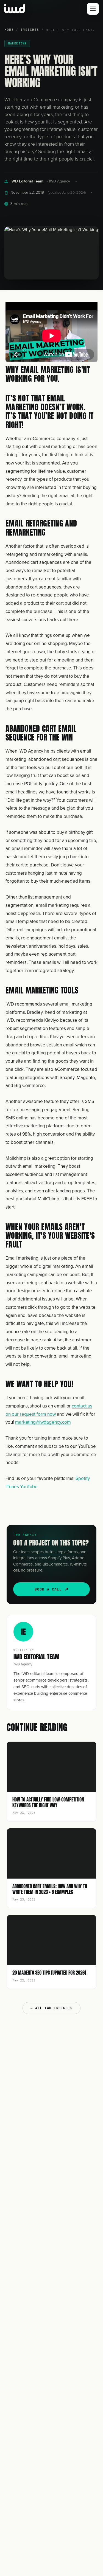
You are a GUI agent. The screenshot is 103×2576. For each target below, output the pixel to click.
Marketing (17, 43)
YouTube (29, 1487)
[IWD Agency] (20, 9)
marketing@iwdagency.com (43, 1422)
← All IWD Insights (51, 2008)
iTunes (12, 1487)
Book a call (48, 1589)
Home (9, 30)
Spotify (83, 1478)
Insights (30, 30)
